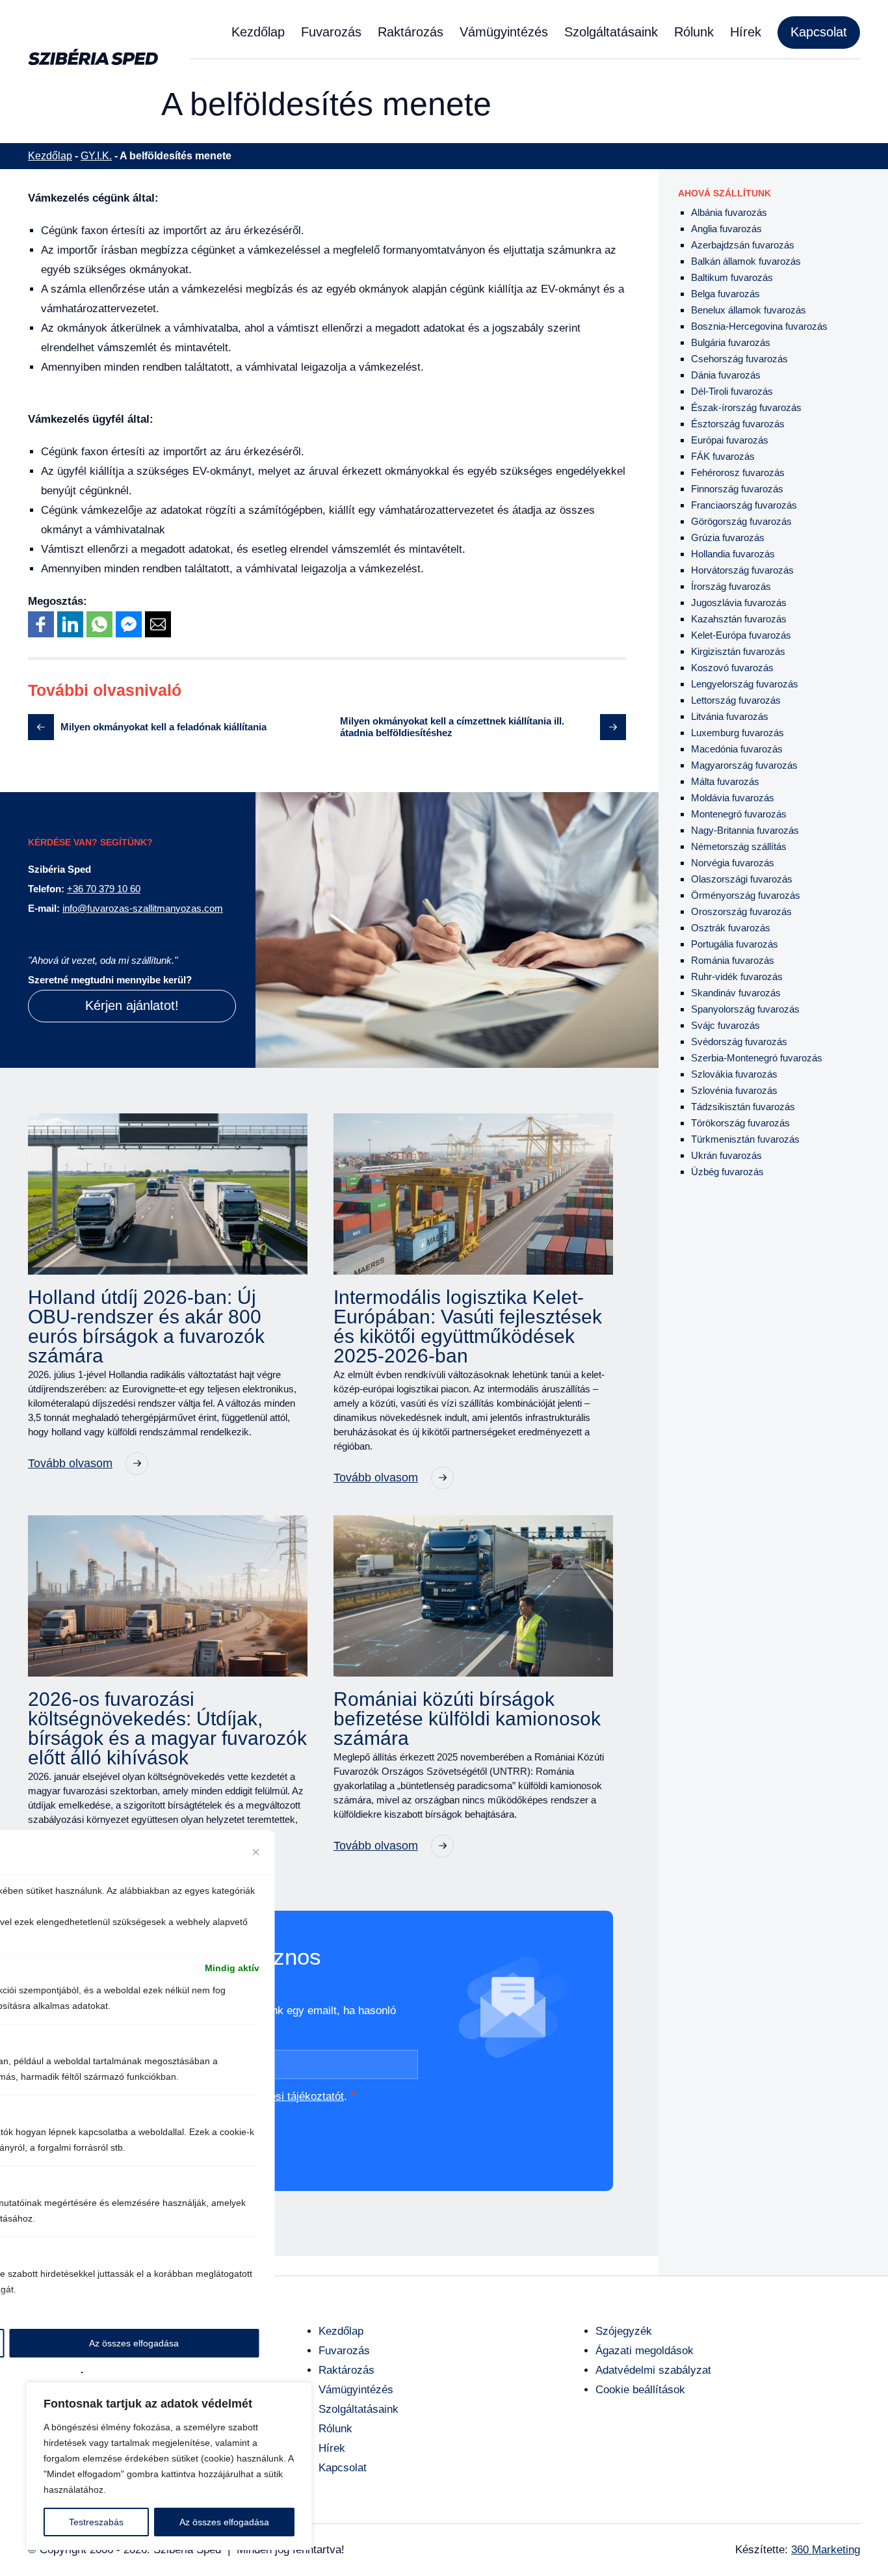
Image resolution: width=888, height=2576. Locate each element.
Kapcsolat (819, 32)
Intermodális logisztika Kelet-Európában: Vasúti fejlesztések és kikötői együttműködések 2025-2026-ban (468, 1327)
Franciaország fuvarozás (744, 505)
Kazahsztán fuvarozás (739, 619)
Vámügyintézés (504, 32)
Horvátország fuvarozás (742, 570)
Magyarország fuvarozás (744, 765)
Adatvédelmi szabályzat (653, 2370)
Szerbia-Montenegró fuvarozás (757, 1058)
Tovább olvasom (70, 1463)
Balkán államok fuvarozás (746, 261)
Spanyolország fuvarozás (745, 1009)
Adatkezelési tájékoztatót (283, 2096)
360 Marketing (826, 2550)
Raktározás (411, 32)
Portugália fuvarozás (735, 944)
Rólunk (694, 32)
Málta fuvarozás (725, 781)
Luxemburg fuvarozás (738, 733)
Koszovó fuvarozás (732, 668)
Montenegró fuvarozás (739, 814)
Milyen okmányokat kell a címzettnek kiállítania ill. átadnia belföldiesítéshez (452, 727)
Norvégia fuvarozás (733, 863)
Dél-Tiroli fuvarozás (732, 391)
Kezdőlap (258, 32)
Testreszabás (96, 2522)
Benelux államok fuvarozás (749, 310)
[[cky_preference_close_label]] (256, 1852)
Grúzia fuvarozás (728, 538)
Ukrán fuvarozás (726, 1155)
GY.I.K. (96, 156)
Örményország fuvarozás (746, 895)
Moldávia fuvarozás (733, 798)
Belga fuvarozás (725, 294)
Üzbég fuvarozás (727, 1172)
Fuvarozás (331, 32)
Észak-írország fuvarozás (746, 407)
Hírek (746, 32)
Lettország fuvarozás (736, 700)
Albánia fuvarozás (729, 212)
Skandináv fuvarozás (736, 993)
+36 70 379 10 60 (104, 889)
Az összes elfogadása (224, 2522)
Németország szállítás (739, 846)
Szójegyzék (624, 2331)
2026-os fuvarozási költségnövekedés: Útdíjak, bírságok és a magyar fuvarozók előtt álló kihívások (167, 1729)
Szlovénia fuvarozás (734, 1090)
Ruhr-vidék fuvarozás (737, 976)
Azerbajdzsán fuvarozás (743, 245)
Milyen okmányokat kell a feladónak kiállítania (163, 727)
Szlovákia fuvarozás (734, 1074)
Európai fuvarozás (730, 440)
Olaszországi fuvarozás (742, 879)
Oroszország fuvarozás (741, 911)
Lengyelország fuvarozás (745, 684)
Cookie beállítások (640, 2390)
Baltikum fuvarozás (732, 277)
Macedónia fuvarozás (737, 749)
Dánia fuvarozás (726, 375)
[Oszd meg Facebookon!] (41, 624)
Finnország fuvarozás (737, 489)
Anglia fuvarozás (726, 229)
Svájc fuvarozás (725, 1025)
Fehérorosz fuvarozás (738, 472)
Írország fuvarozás (731, 586)
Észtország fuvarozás (738, 424)
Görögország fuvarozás (741, 521)
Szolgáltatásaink (611, 32)
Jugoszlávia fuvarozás (739, 603)
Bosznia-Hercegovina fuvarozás (759, 326)
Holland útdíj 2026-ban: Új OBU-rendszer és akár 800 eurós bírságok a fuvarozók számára (146, 1327)
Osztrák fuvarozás (731, 928)
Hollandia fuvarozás (733, 554)
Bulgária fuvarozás (731, 342)
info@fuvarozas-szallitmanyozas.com (143, 908)
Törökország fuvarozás (740, 1123)
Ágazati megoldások (645, 2351)
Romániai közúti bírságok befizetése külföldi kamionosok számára (467, 1719)
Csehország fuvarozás (739, 359)
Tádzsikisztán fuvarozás (743, 1107)
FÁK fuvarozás (723, 456)
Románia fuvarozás (733, 960)
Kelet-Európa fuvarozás (741, 635)
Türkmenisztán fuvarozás (745, 1139)
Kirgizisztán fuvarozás (738, 651)
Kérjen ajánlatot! (132, 1005)
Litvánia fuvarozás (730, 716)
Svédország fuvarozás (739, 1042)
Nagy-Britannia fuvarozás (745, 830)
